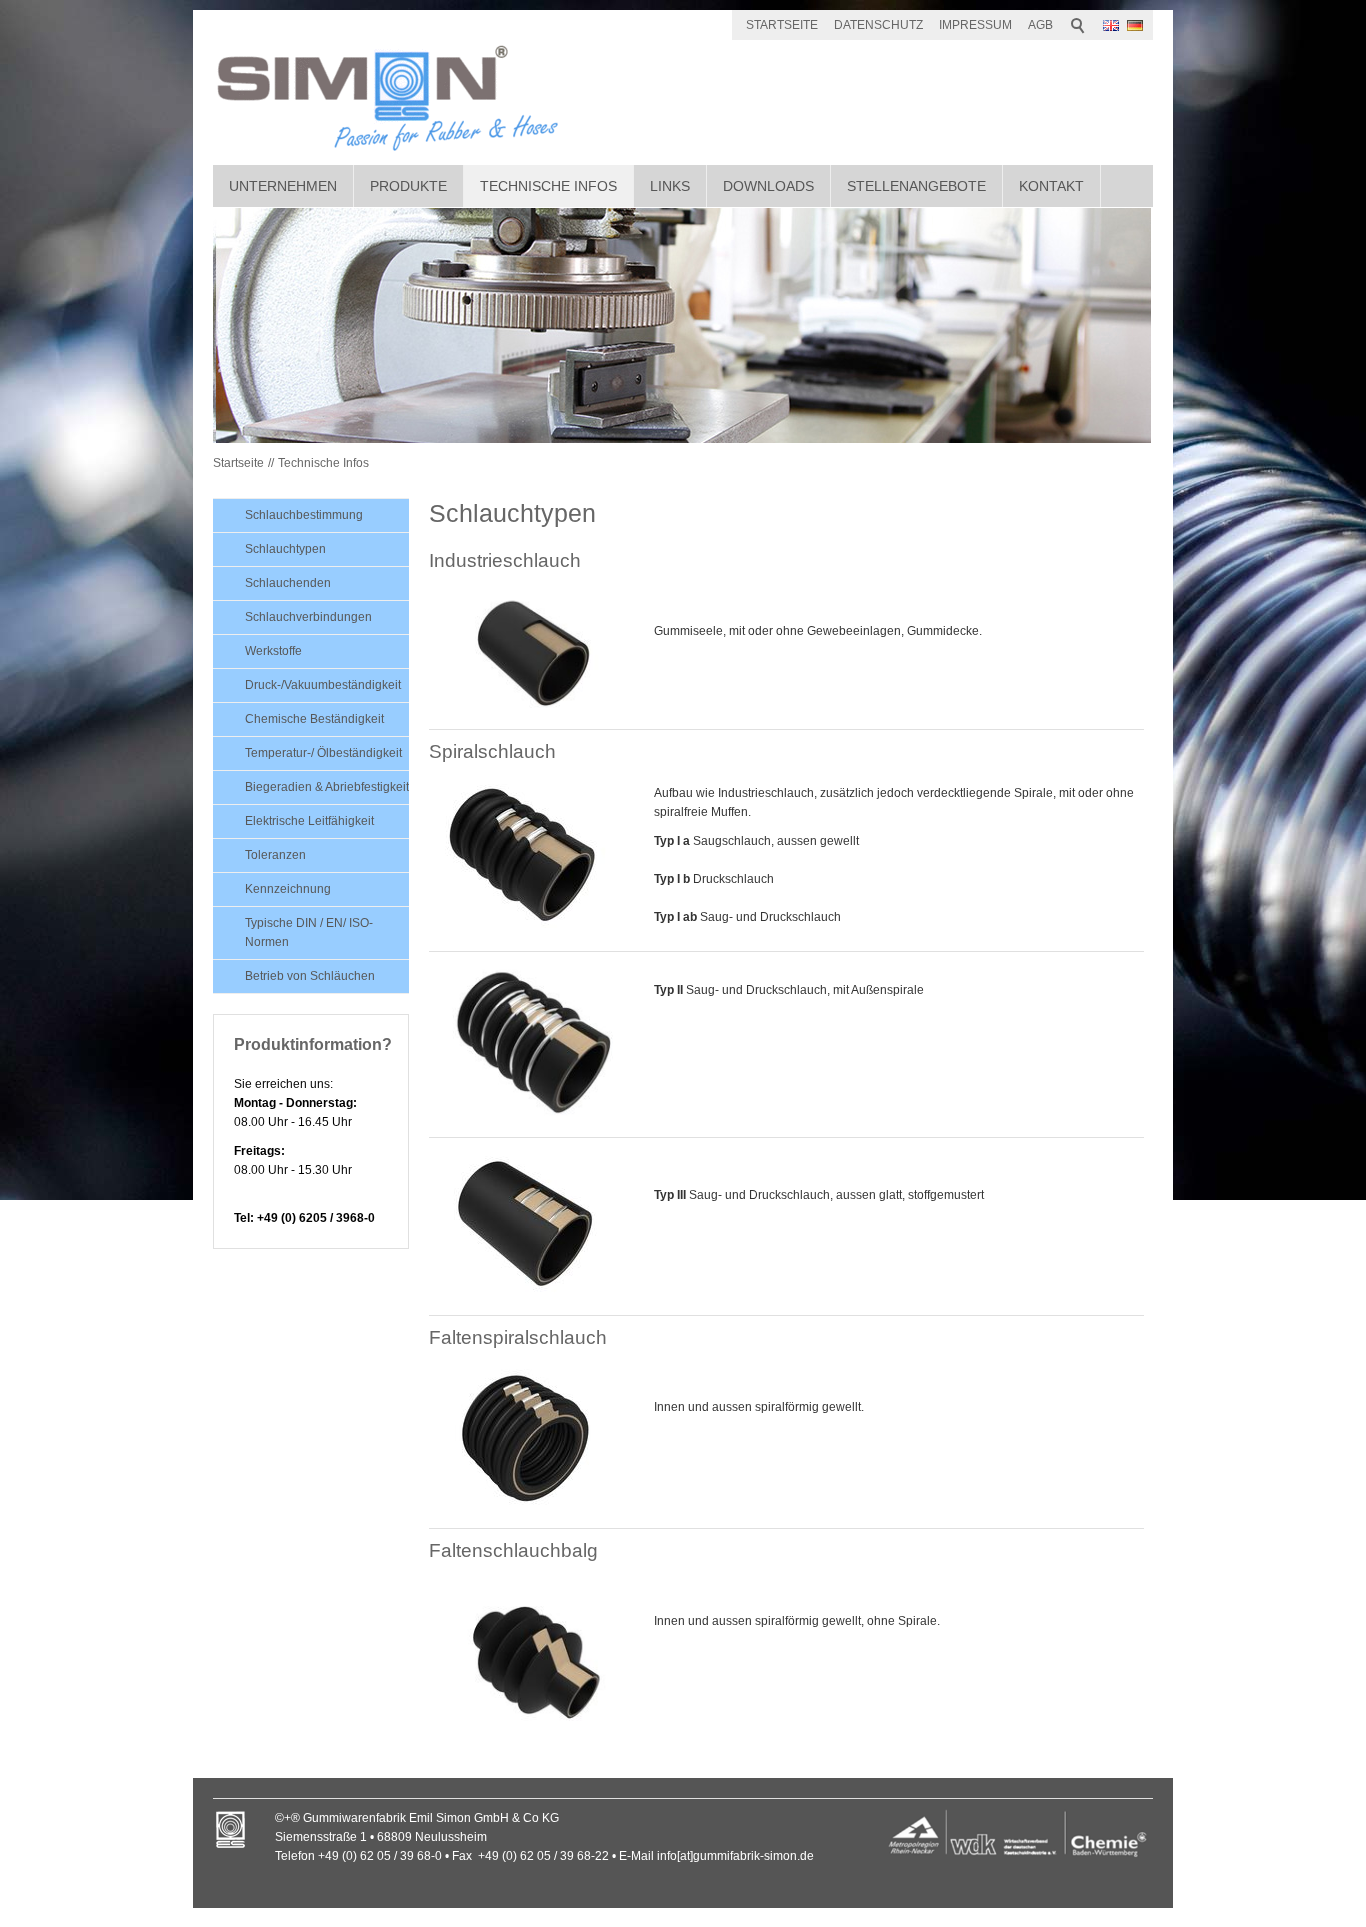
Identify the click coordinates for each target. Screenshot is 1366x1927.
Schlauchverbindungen (308, 617)
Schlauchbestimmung (304, 515)
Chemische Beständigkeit (314, 719)
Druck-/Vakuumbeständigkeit (323, 685)
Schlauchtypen (285, 549)
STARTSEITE (782, 25)
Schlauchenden (288, 583)
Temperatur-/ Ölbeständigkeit (323, 753)
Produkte (408, 186)
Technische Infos (548, 186)
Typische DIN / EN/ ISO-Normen (309, 932)
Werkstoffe (273, 651)
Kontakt (1051, 186)
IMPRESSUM (975, 25)
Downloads (768, 186)
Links (670, 186)
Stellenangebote (916, 186)
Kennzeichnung (288, 889)
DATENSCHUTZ (878, 25)
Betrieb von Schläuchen (310, 976)
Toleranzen (275, 855)
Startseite (238, 463)
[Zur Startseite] (387, 97)
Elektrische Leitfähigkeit (309, 821)
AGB (1040, 25)
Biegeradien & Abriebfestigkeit (327, 787)
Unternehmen (283, 186)
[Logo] (1017, 1836)
